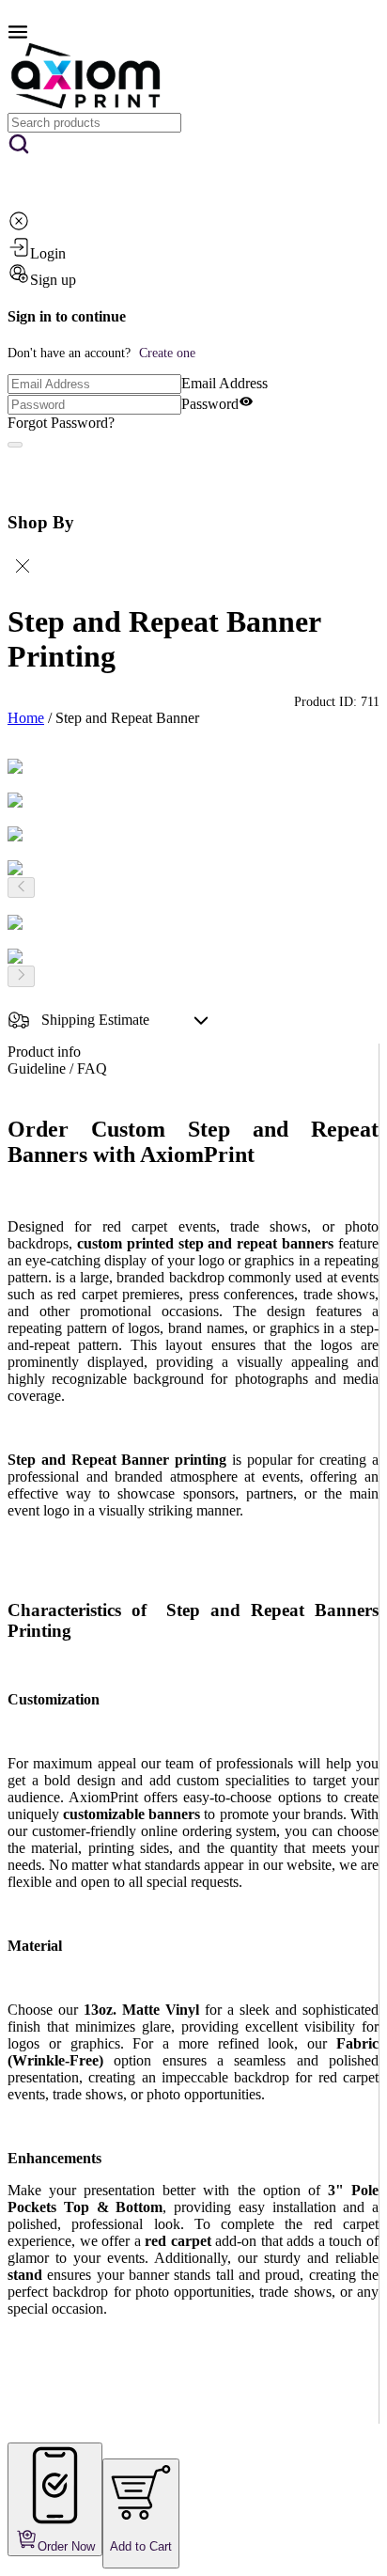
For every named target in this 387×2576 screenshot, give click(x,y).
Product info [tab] (44, 1052)
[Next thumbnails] (21, 976)
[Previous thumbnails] (21, 887)
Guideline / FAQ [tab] (57, 1068)
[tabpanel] (193, 1770)
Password (210, 404)
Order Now (66, 2546)
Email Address (224, 383)
